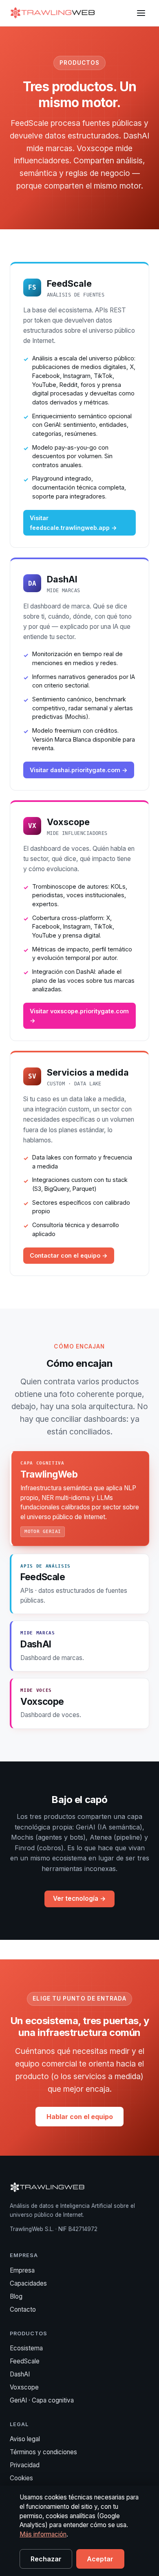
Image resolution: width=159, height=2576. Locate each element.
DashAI (20, 2374)
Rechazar (46, 2559)
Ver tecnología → (79, 1899)
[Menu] (141, 13)
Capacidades (28, 2283)
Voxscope (24, 2387)
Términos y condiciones (43, 2452)
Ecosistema (26, 2348)
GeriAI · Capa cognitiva (42, 2400)
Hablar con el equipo (80, 2117)
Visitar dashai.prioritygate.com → (79, 770)
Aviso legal (25, 2439)
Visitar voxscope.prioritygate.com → (79, 1016)
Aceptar (100, 2559)
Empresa (22, 2270)
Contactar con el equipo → (69, 1255)
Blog (16, 2296)
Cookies (21, 2478)
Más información (43, 2534)
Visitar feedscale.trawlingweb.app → (73, 523)
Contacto (23, 2309)
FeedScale (25, 2361)
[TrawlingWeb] (53, 13)
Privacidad (25, 2465)
